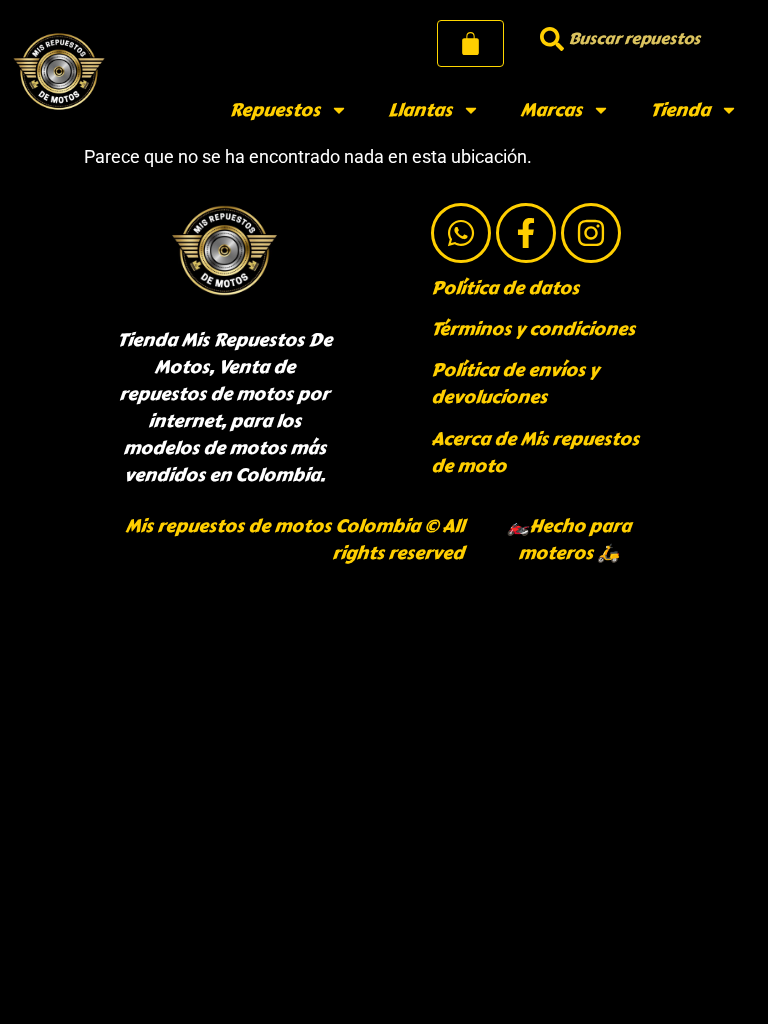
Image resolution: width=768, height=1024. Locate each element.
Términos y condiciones (533, 329)
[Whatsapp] (461, 233)
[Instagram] (591, 233)
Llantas (420, 110)
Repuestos (274, 110)
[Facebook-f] (526, 233)
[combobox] (641, 38)
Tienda (680, 110)
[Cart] (470, 43)
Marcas (551, 110)
